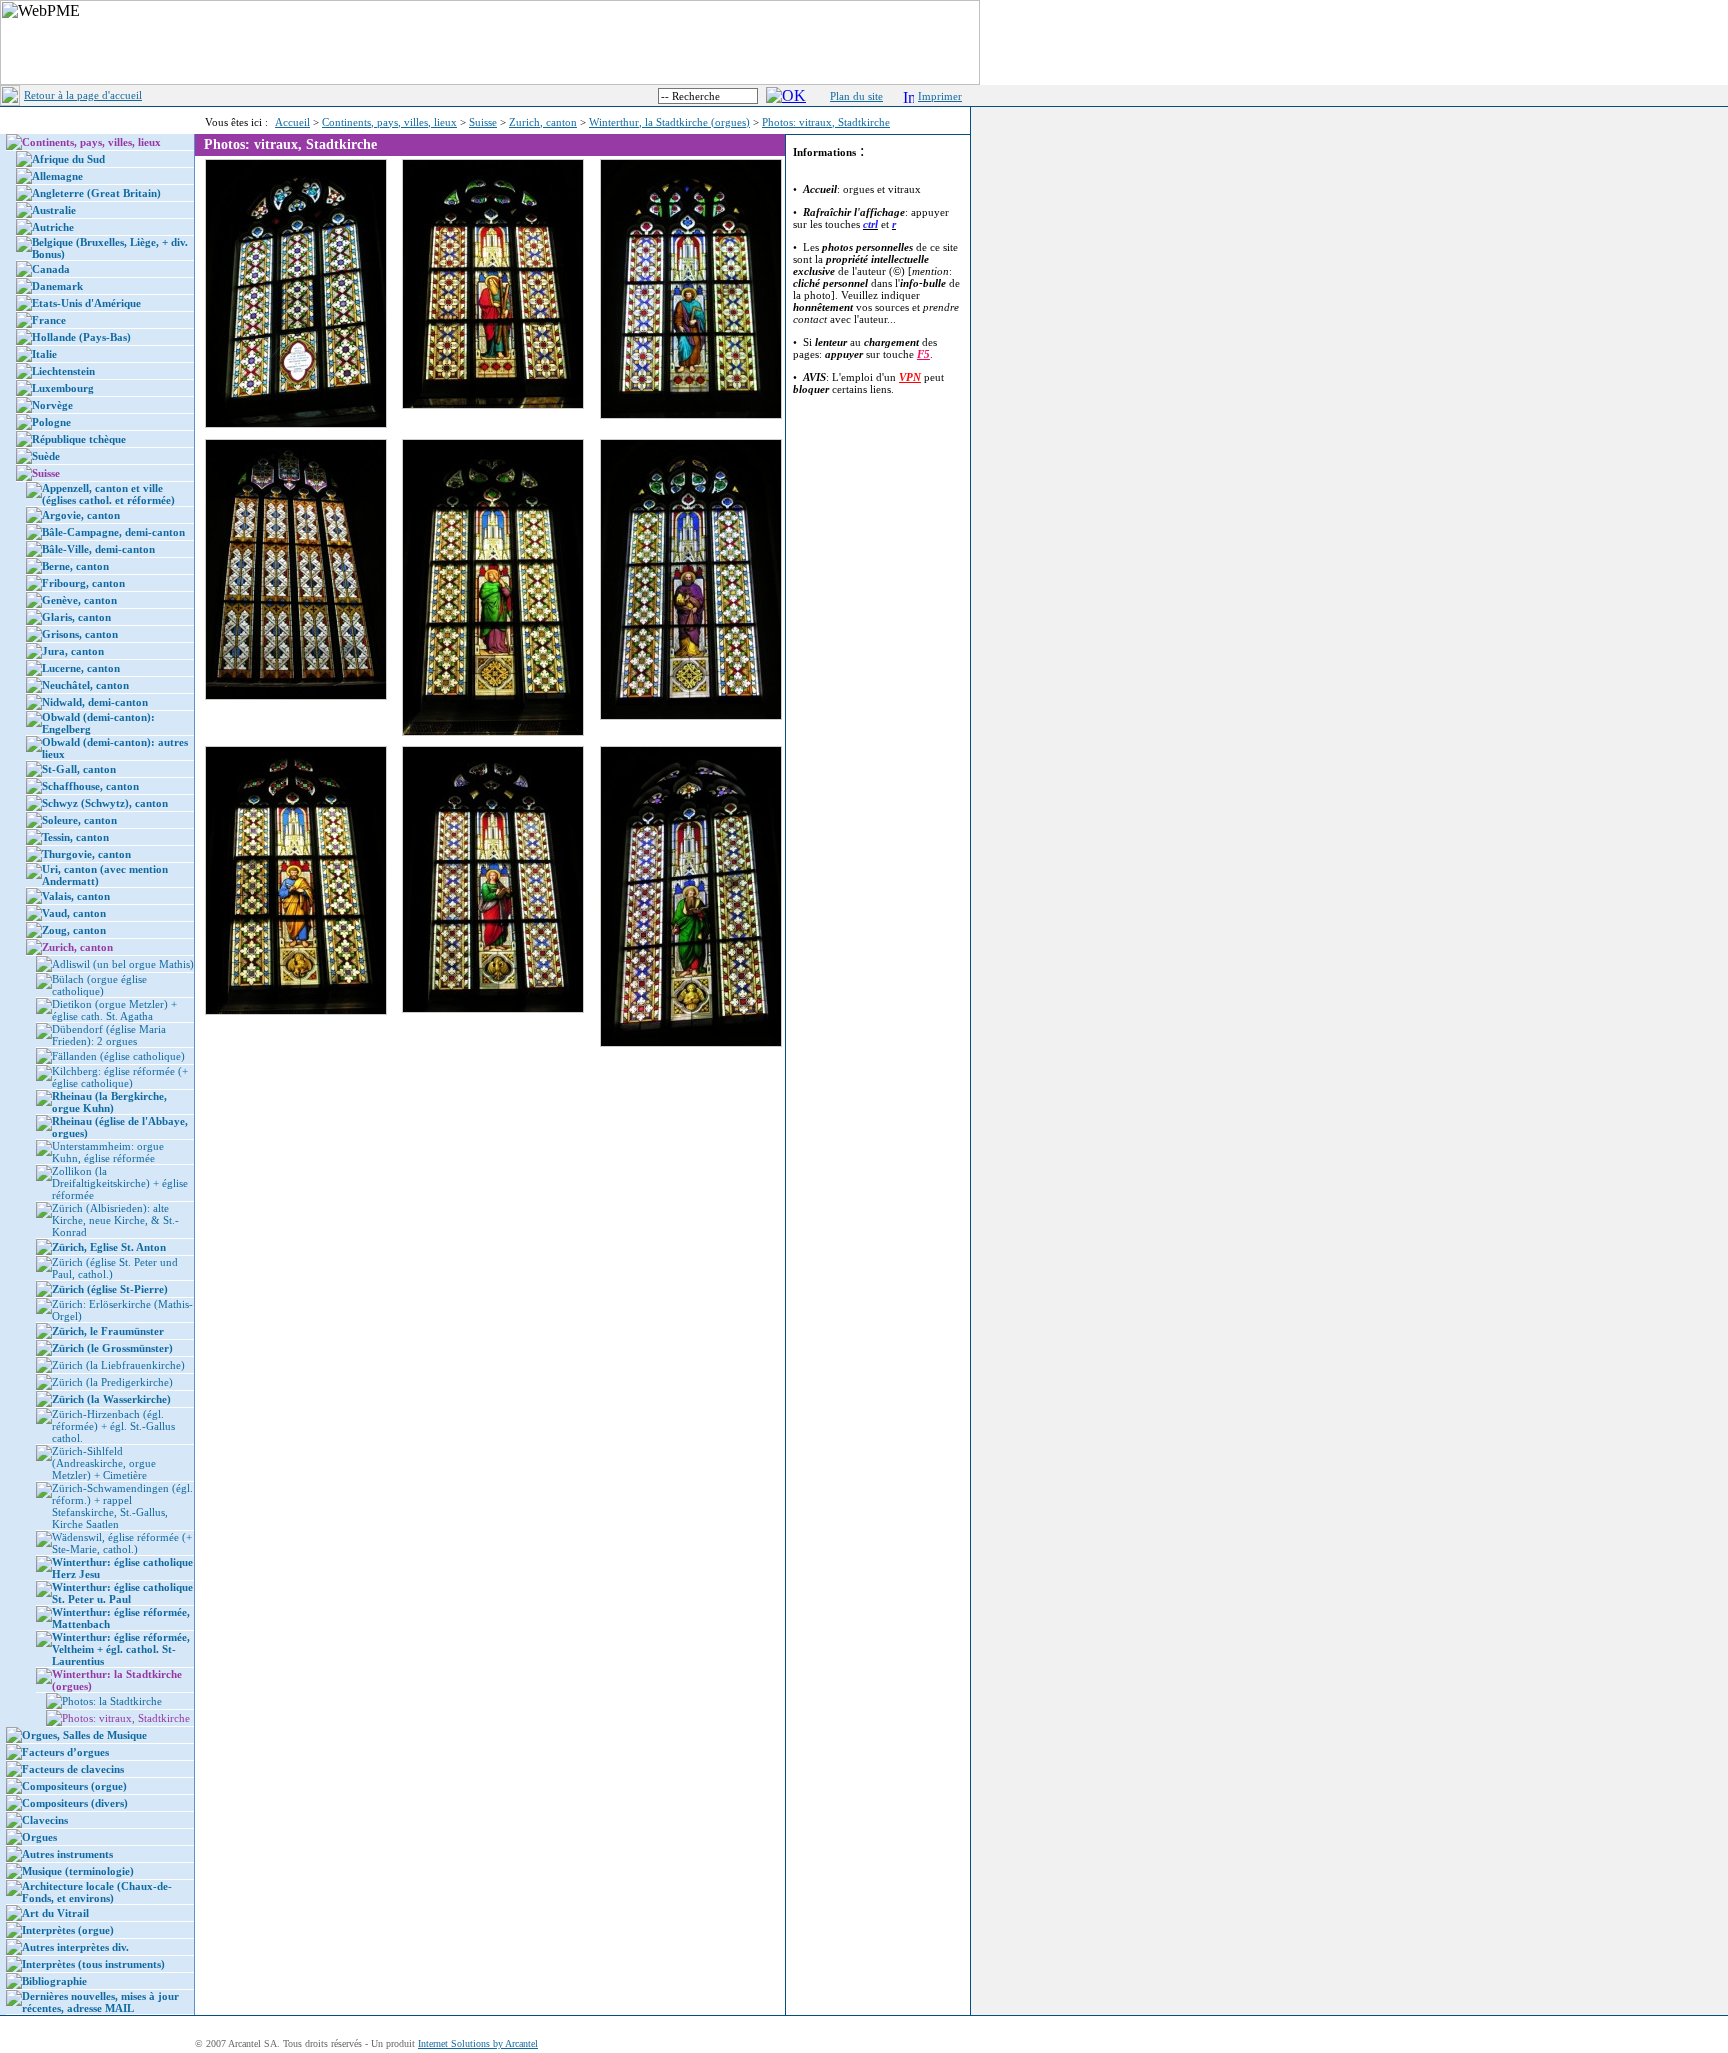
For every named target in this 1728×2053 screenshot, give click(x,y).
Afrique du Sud (68, 159)
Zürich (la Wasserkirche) (111, 1399)
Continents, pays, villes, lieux (389, 122)
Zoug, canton (74, 930)
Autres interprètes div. (75, 1947)
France (49, 320)
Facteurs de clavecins (73, 1769)
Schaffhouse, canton (90, 786)
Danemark (57, 286)
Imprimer (940, 96)
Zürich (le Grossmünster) (112, 1348)
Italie (44, 354)
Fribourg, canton (83, 583)
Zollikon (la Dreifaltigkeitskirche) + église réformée (120, 1183)
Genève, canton (79, 600)
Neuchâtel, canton (85, 685)
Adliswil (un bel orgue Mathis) (123, 964)
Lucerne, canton (81, 668)
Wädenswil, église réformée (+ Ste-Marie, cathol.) (122, 1543)
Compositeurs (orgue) (74, 1786)
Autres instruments (67, 1854)
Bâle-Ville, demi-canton (98, 549)
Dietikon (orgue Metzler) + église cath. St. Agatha (114, 1010)
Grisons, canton (80, 634)
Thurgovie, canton (86, 854)
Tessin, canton (75, 837)
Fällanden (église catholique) (118, 1056)
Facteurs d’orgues (65, 1752)
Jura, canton (73, 651)
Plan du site (856, 96)
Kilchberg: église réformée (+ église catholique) (120, 1077)
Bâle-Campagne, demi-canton (113, 532)
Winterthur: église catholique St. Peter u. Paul (122, 1593)
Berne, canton (75, 566)
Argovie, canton (81, 515)
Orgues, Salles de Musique (84, 1735)
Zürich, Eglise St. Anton (109, 1247)
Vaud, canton (74, 913)
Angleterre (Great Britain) (96, 193)
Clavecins (45, 1820)
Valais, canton (76, 896)
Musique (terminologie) (78, 1871)
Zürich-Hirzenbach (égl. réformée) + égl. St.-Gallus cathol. (113, 1426)
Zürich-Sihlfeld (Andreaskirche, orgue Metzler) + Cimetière (104, 1463)
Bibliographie (54, 1981)
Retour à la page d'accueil (83, 95)
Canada (51, 269)
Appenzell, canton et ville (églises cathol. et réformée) (108, 494)
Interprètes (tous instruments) (93, 1964)
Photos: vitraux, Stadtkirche (826, 122)
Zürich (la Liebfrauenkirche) (118, 1365)
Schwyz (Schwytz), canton (105, 803)
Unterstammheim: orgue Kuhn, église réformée (108, 1152)
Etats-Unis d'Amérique (86, 303)
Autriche (53, 227)
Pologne (51, 422)
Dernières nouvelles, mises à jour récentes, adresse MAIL (100, 2002)
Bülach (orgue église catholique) (99, 985)
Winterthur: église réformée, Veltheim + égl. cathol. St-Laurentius (121, 1649)
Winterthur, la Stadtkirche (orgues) (669, 122)
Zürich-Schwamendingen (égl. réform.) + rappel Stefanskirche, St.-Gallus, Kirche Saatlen (122, 1506)
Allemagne (57, 176)
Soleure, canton (79, 820)
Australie (54, 210)
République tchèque (79, 439)
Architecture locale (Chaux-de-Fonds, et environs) (97, 1892)
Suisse (483, 122)
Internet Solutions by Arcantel (478, 2043)
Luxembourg (63, 388)
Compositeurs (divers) (75, 1803)
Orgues (39, 1837)
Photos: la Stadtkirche (112, 1701)
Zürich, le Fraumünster (108, 1331)
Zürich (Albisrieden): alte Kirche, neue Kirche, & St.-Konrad (115, 1220)
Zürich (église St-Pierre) (110, 1289)
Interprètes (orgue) (68, 1930)
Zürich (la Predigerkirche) (112, 1382)
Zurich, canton (543, 122)
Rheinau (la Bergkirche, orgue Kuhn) (109, 1102)
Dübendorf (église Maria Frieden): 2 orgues (109, 1035)
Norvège (52, 405)
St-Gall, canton (79, 769)
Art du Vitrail (55, 1913)
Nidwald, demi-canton (95, 702)
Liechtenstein (63, 371)
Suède (46, 456)
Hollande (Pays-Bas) (81, 337)
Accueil (292, 122)
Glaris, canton (76, 617)
